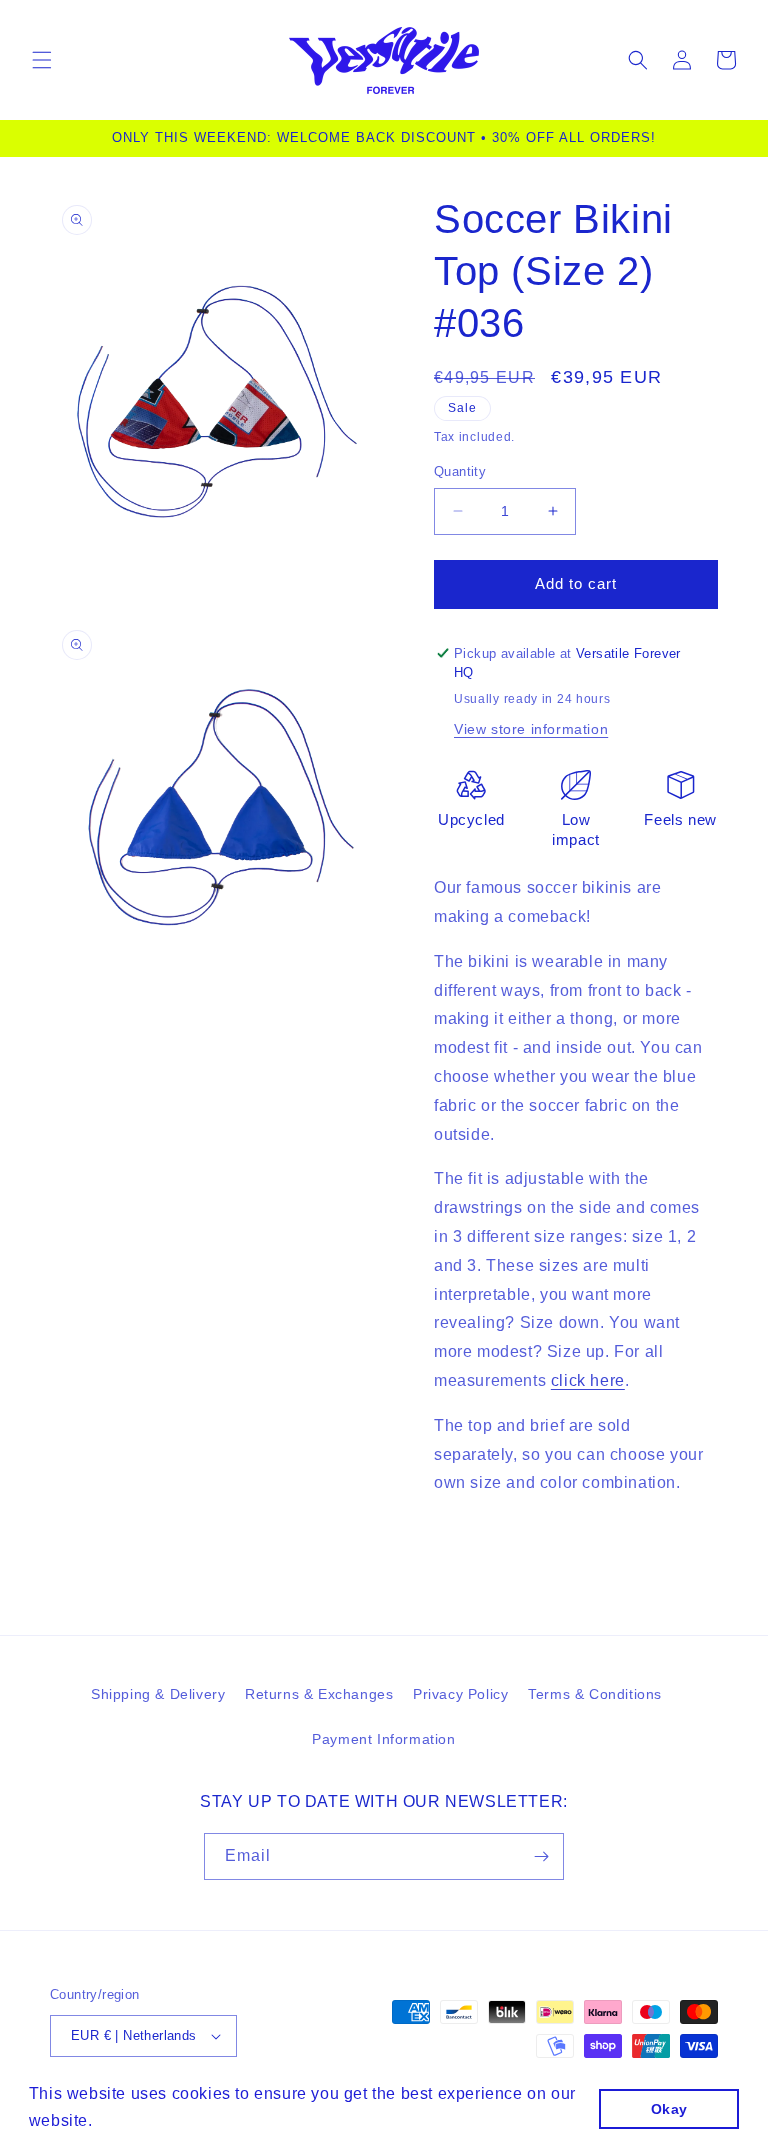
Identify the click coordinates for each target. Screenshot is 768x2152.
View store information (531, 729)
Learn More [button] (143, 2120)
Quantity (460, 471)
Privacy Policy (460, 1694)
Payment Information (383, 1739)
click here (588, 1380)
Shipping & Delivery (158, 1694)
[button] (42, 60)
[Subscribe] (541, 1856)
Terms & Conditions (595, 1694)
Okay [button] (669, 2109)
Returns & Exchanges (319, 1694)
